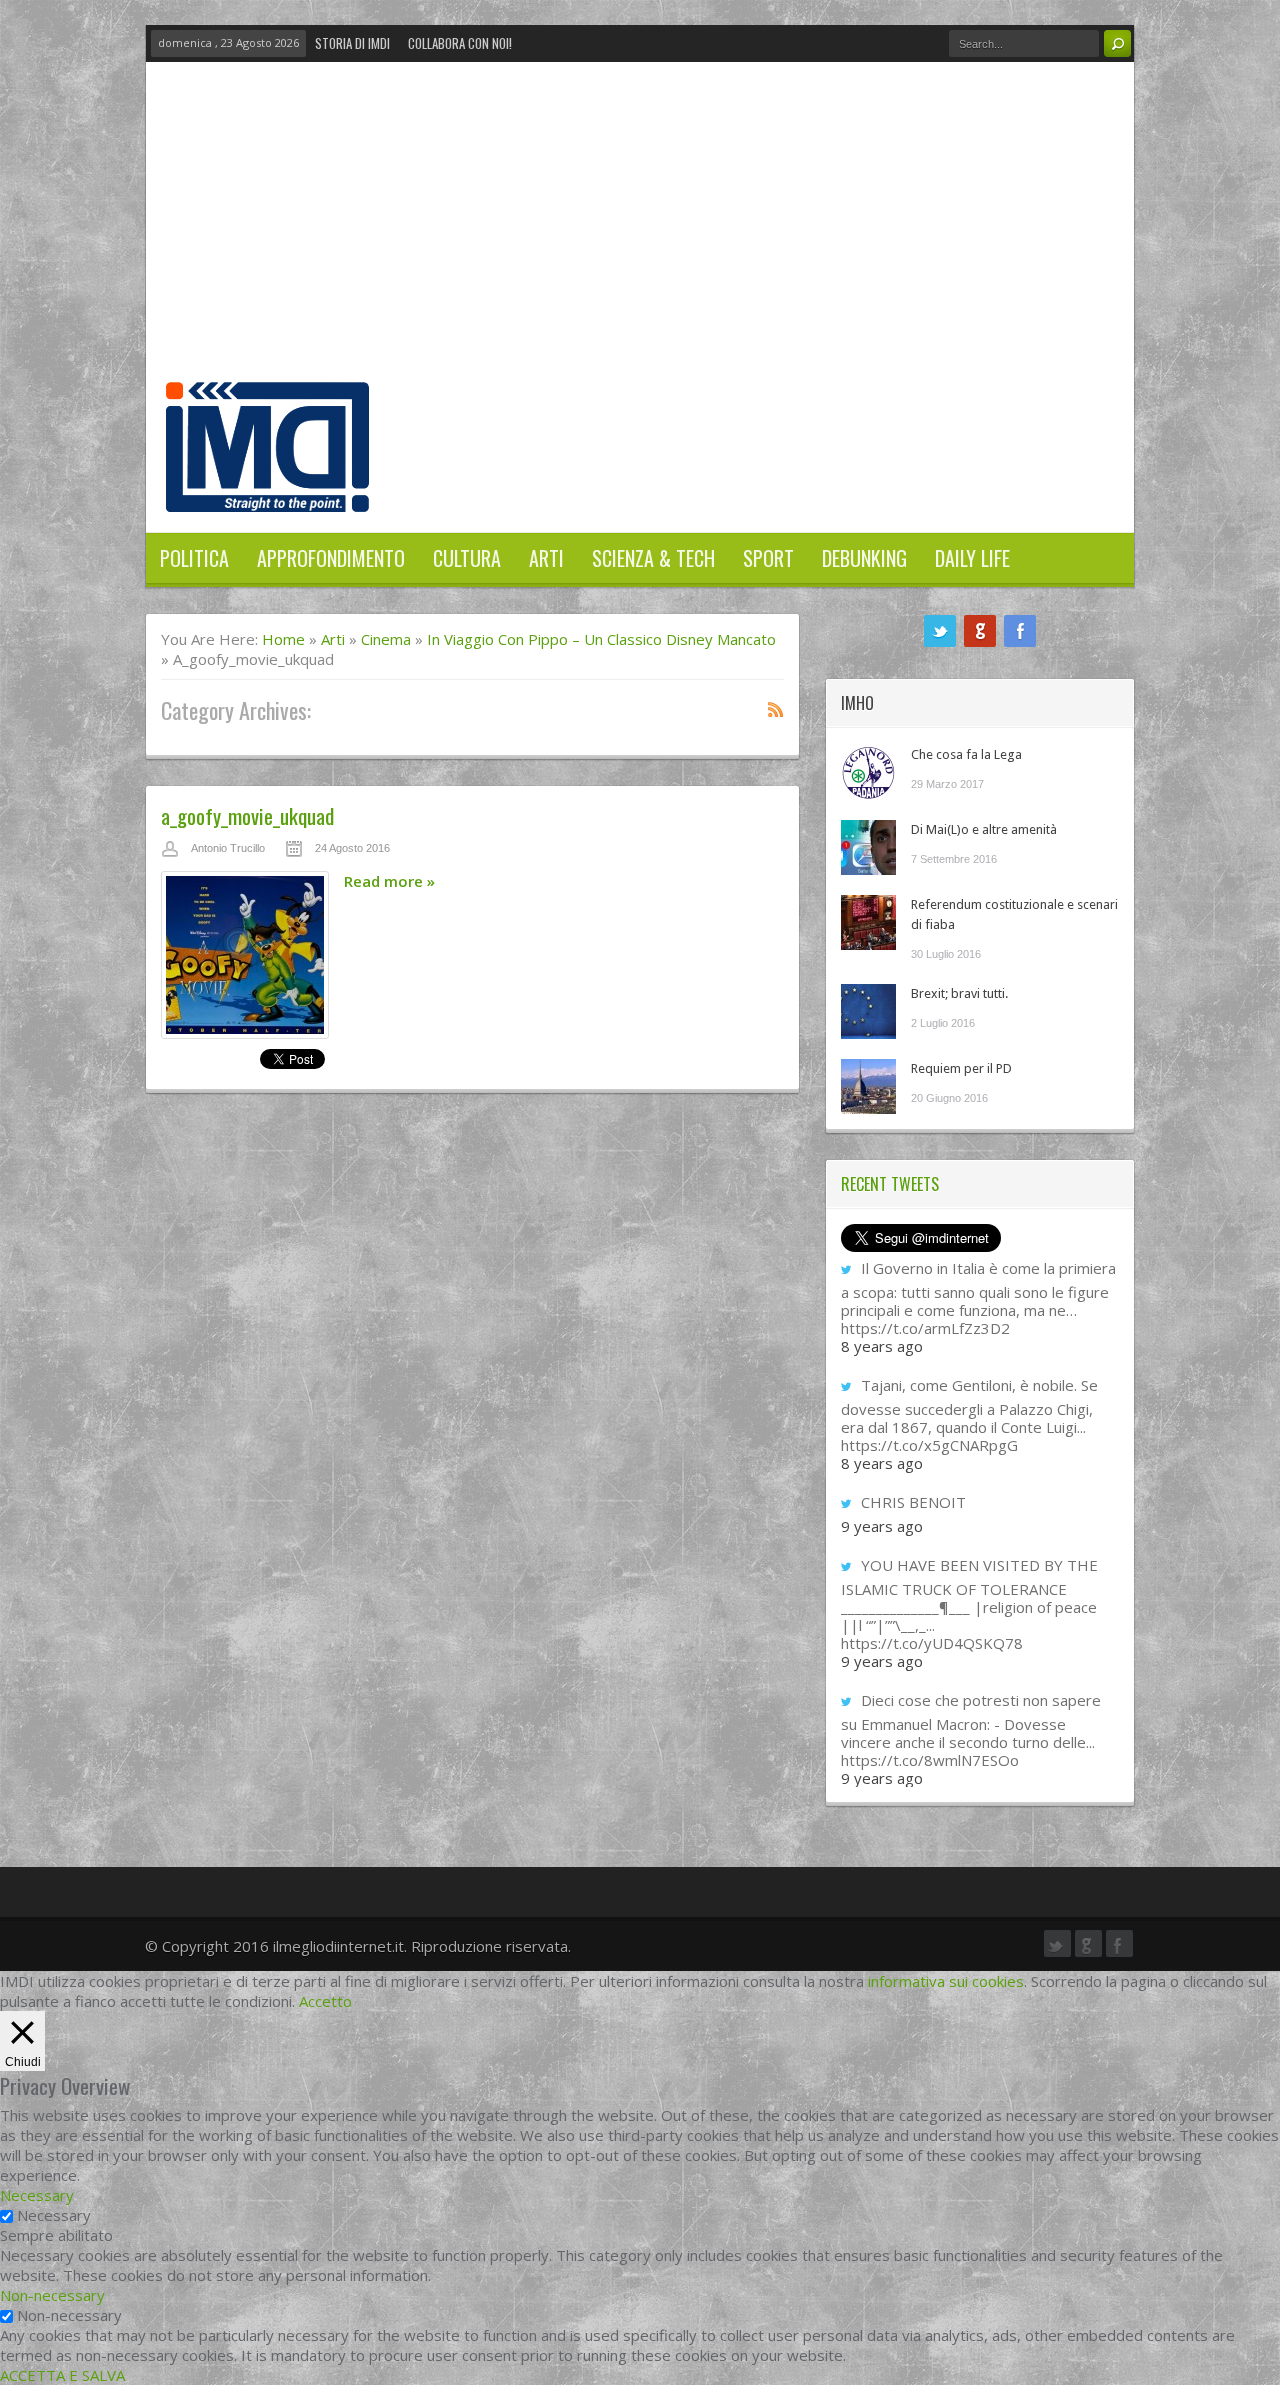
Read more (389, 881)
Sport (768, 558)
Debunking (864, 558)
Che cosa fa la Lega (966, 754)
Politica (194, 558)
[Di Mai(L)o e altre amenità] (868, 847)
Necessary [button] (37, 2195)
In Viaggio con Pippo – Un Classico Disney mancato (601, 639)
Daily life (972, 558)
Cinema (386, 639)
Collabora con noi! (460, 43)
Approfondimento (331, 558)
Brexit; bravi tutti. (959, 993)
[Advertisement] (640, 232)
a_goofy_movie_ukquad (247, 815)
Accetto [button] (325, 2001)
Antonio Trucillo (228, 848)
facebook (1020, 631)
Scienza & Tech (653, 558)
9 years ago (882, 1526)
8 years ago (882, 1346)
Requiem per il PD (961, 1068)
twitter (940, 631)
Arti (546, 558)
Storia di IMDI (352, 43)
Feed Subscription (776, 709)
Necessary (54, 2215)
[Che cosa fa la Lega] (868, 772)
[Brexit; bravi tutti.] (868, 1011)
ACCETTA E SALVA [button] (62, 2375)
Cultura (467, 558)
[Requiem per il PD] (868, 1086)
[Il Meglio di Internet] (267, 491)
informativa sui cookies (946, 1981)
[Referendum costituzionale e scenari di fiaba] (868, 922)
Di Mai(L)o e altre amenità (984, 829)
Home (283, 639)
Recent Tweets (890, 1184)
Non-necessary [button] (52, 2295)
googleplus (980, 631)
